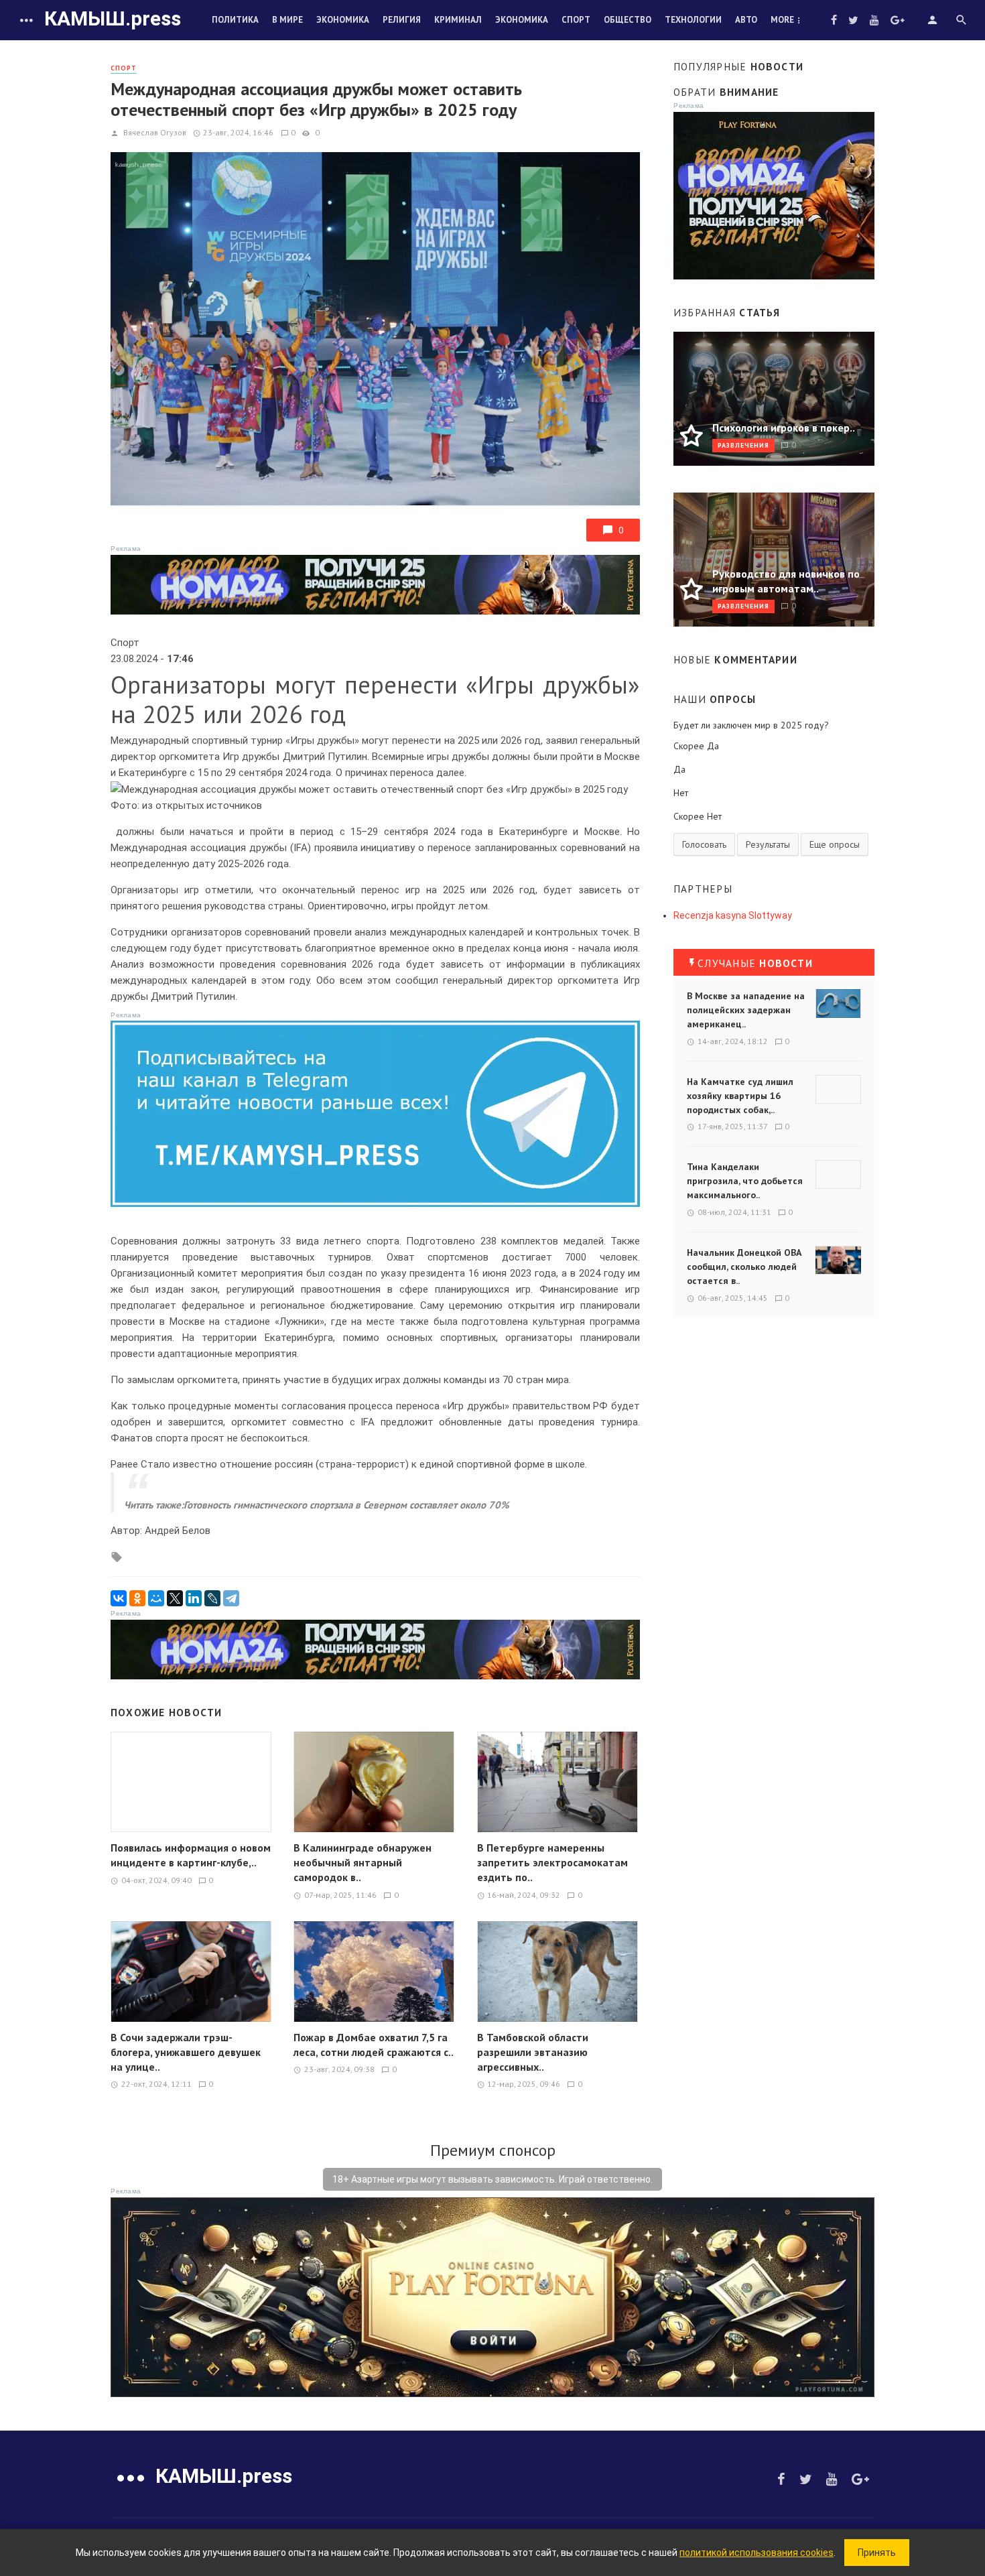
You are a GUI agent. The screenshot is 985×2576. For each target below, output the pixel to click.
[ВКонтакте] (119, 1598)
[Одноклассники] (137, 1598)
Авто (746, 20)
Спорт (576, 20)
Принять (877, 2553)
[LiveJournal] (212, 1598)
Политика (235, 20)
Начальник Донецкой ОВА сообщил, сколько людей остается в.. (744, 1267)
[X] (175, 1598)
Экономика (343, 20)
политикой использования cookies (757, 2553)
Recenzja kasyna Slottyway (733, 915)
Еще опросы (835, 844)
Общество (628, 20)
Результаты (768, 844)
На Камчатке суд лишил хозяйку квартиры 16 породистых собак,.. (740, 1096)
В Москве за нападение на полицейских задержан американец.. (746, 1010)
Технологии (693, 20)
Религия (402, 20)
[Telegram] (231, 1598)
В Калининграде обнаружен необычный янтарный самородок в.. (363, 1862)
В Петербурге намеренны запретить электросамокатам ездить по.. (552, 1862)
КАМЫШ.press (113, 18)
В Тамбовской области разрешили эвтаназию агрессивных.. (533, 2052)
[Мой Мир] (156, 1598)
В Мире (287, 20)
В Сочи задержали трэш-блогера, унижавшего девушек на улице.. (186, 2052)
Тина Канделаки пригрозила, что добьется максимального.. (745, 1181)
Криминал (458, 20)
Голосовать (704, 844)
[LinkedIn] (194, 1598)
